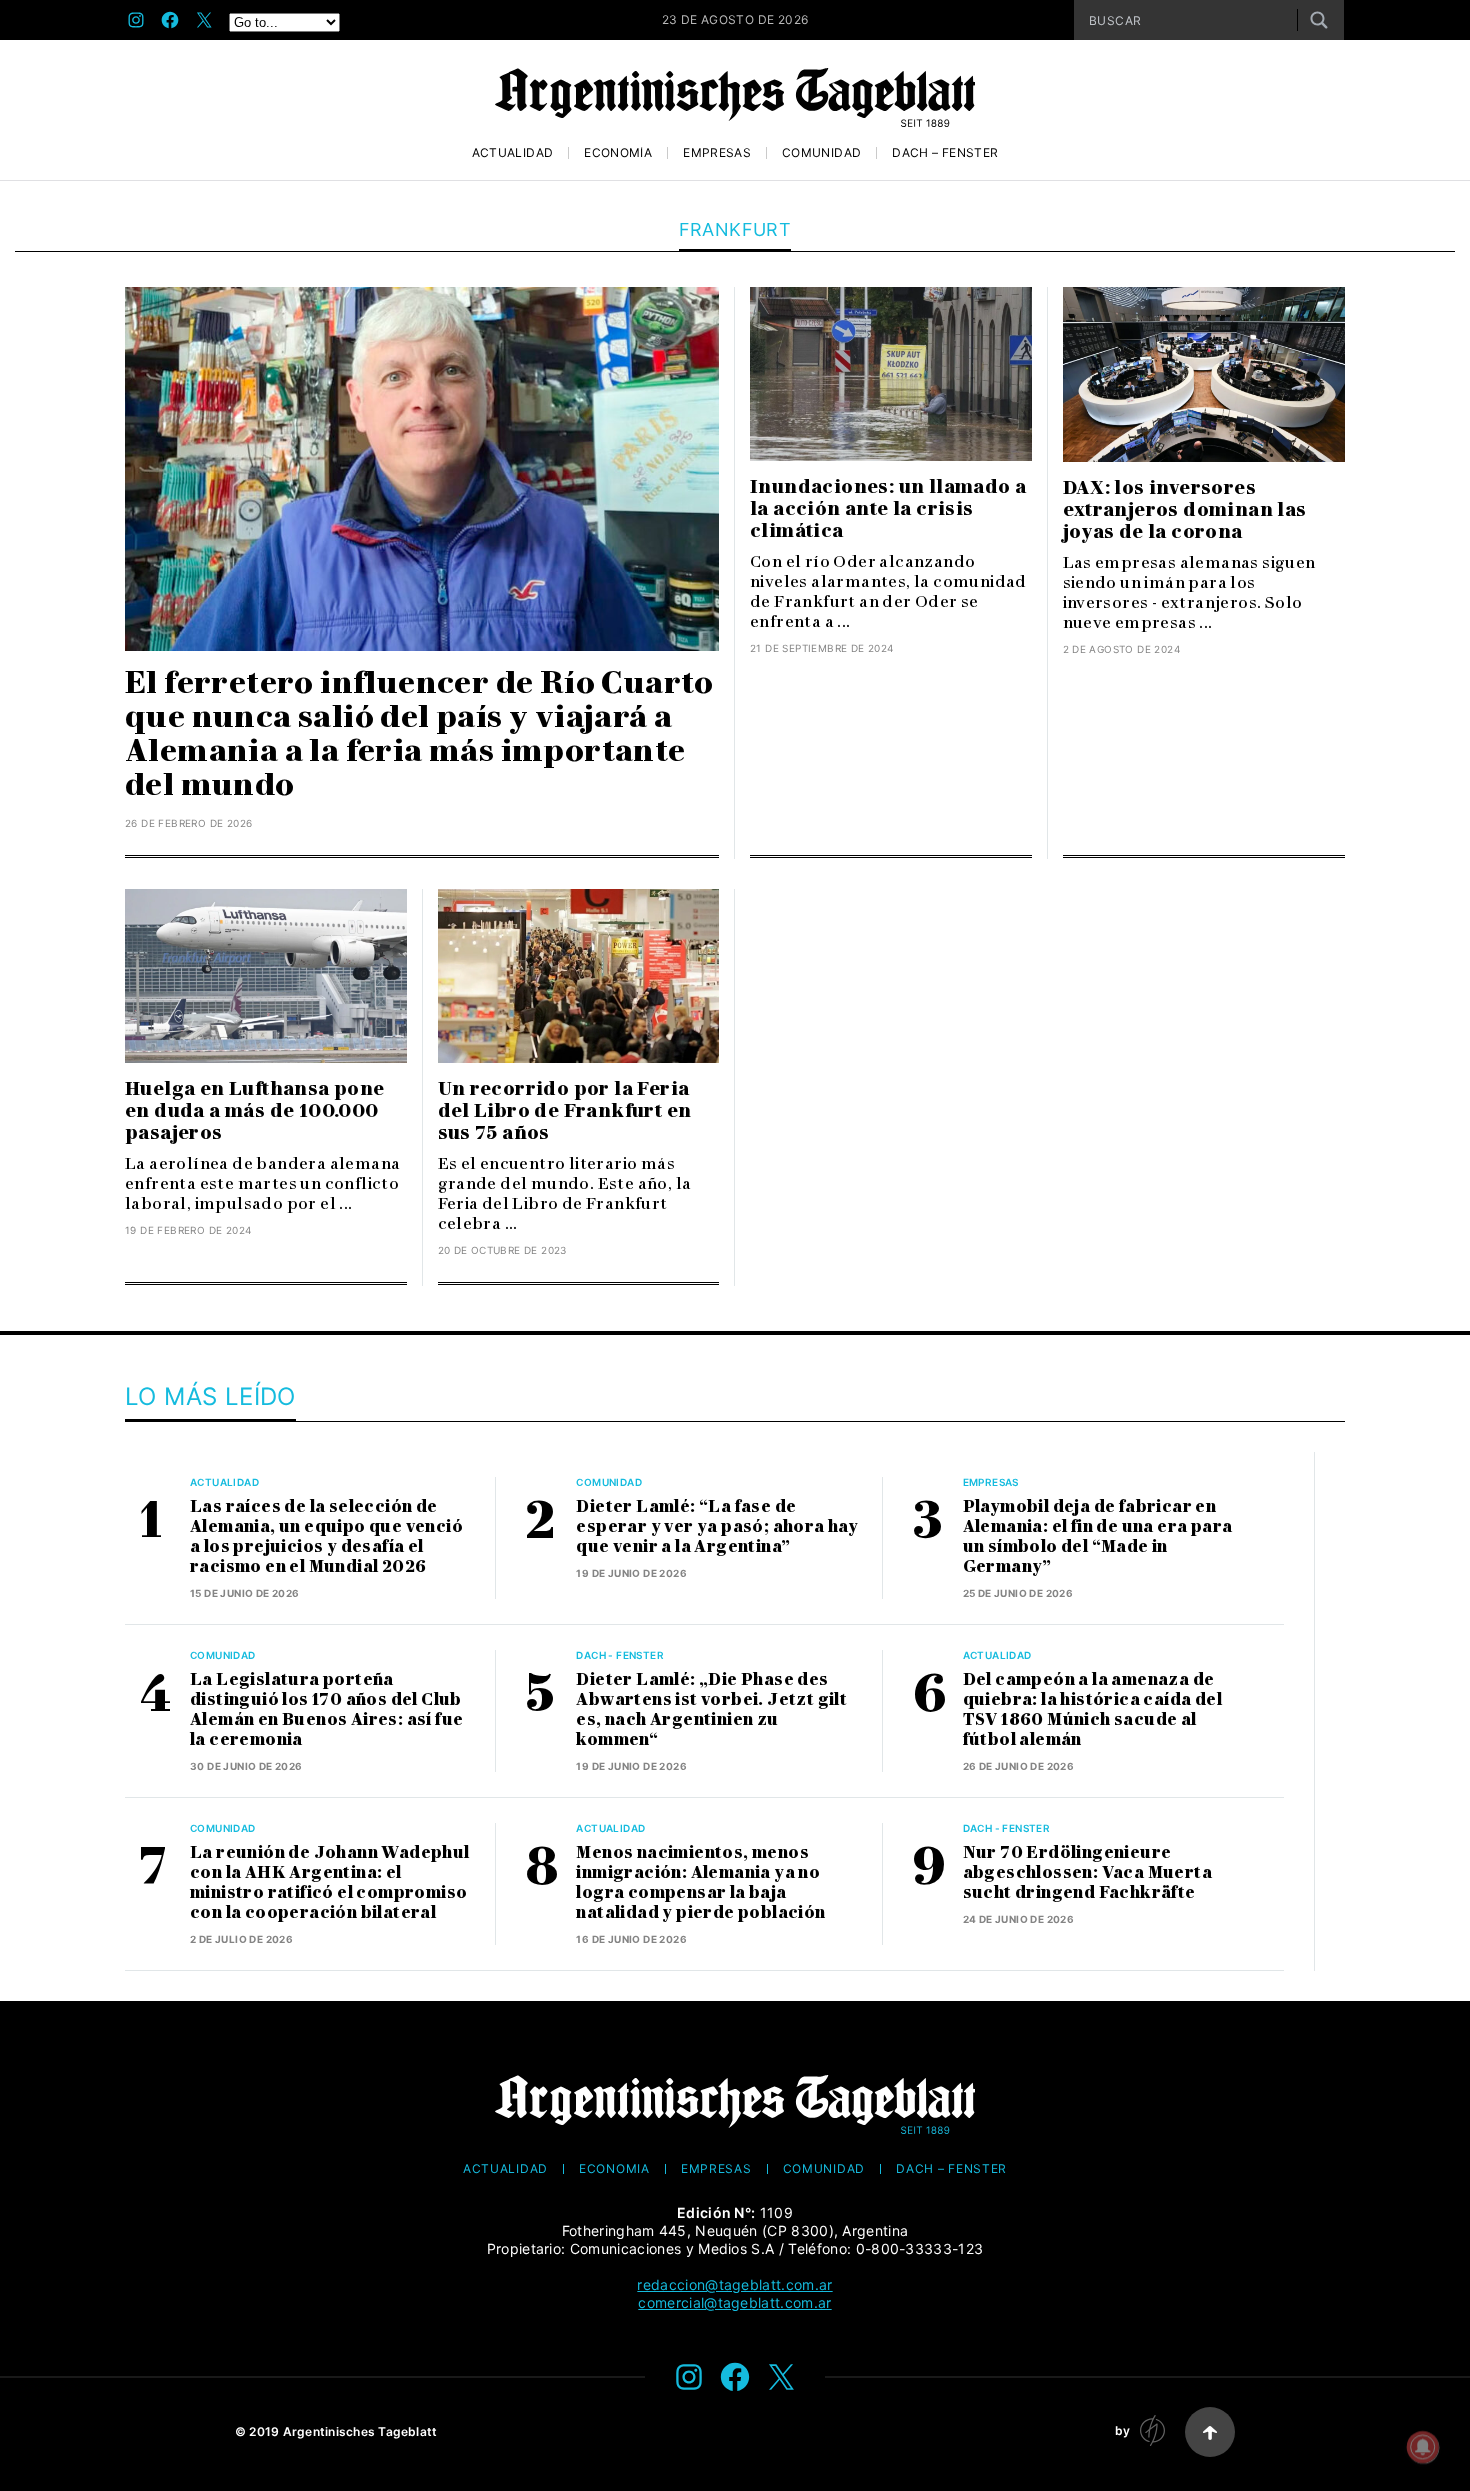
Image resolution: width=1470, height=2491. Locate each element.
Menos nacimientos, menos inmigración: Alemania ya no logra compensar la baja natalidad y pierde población (700, 1882)
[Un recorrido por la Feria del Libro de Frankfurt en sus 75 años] (579, 976)
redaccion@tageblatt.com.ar (734, 2284)
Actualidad (513, 153)
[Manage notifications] (1423, 2447)
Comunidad (821, 153)
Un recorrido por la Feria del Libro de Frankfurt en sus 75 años (565, 1111)
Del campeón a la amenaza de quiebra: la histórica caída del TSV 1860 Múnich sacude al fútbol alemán (1092, 1709)
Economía (618, 153)
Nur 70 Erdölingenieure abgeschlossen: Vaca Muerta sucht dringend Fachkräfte (1087, 1872)
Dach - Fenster (620, 1655)
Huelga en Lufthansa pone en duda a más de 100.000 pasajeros (255, 1111)
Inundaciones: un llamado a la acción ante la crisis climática (888, 509)
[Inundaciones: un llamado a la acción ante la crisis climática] (891, 374)
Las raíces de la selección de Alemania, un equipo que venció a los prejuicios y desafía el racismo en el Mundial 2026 (326, 1536)
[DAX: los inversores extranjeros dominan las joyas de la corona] (1204, 374)
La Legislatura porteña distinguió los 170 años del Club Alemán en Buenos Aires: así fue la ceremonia (326, 1709)
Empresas (717, 153)
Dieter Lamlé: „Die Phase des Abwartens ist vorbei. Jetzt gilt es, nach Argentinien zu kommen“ (711, 1709)
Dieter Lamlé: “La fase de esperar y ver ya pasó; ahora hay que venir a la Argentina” (717, 1526)
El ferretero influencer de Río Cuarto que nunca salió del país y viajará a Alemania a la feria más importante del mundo (419, 733)
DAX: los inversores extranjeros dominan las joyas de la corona (1185, 510)
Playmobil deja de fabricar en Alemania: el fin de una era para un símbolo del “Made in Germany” (1098, 1536)
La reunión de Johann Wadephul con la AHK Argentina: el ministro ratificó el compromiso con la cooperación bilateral (330, 1882)
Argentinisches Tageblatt (360, 2431)
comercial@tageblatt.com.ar (734, 2302)
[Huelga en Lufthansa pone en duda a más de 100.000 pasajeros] (266, 976)
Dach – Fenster (945, 153)
